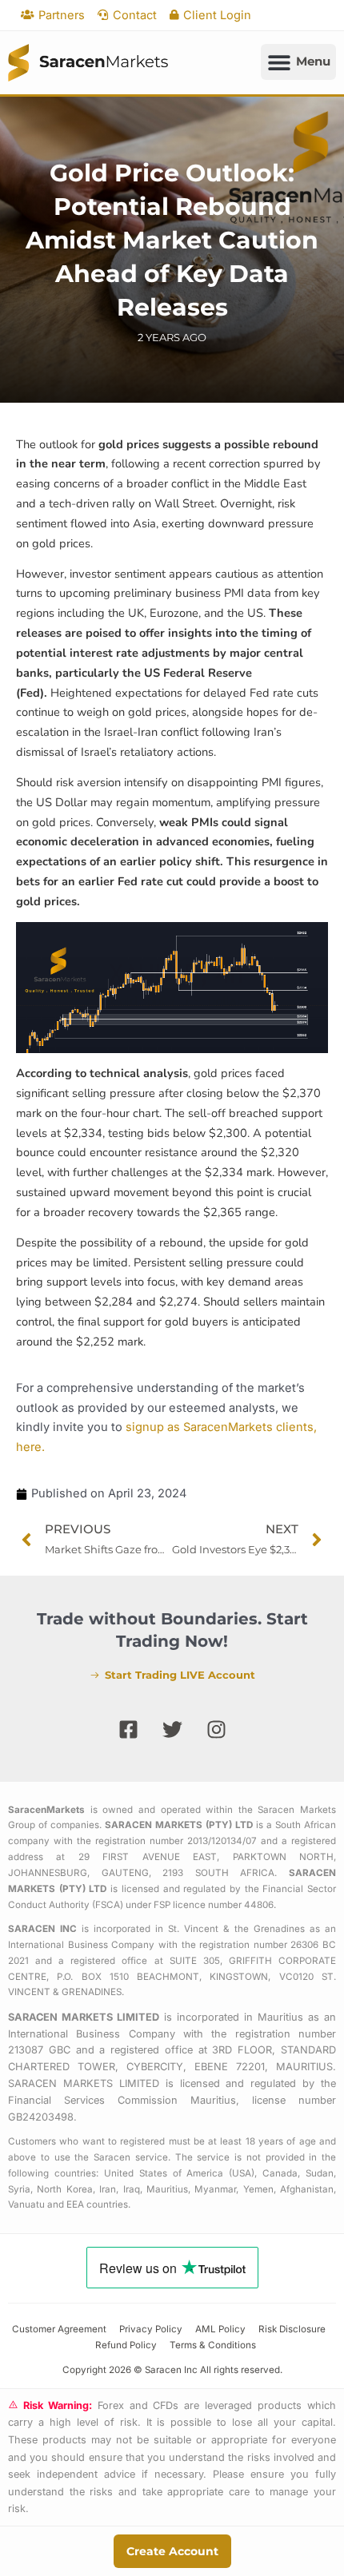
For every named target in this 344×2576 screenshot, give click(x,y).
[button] (298, 62)
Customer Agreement (59, 2329)
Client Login (217, 15)
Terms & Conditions (213, 2345)
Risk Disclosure (292, 2329)
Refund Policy (126, 2345)
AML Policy (220, 2329)
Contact (135, 15)
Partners (62, 15)
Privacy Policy (151, 2329)
